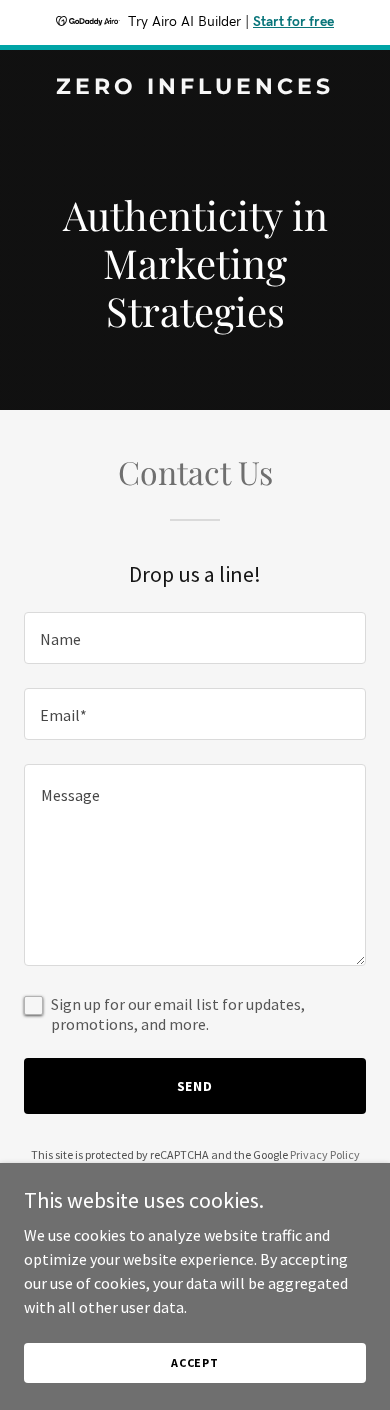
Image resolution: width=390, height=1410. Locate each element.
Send (195, 1086)
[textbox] (195, 638)
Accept (195, 1362)
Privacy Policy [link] (325, 1154)
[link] (195, 88)
